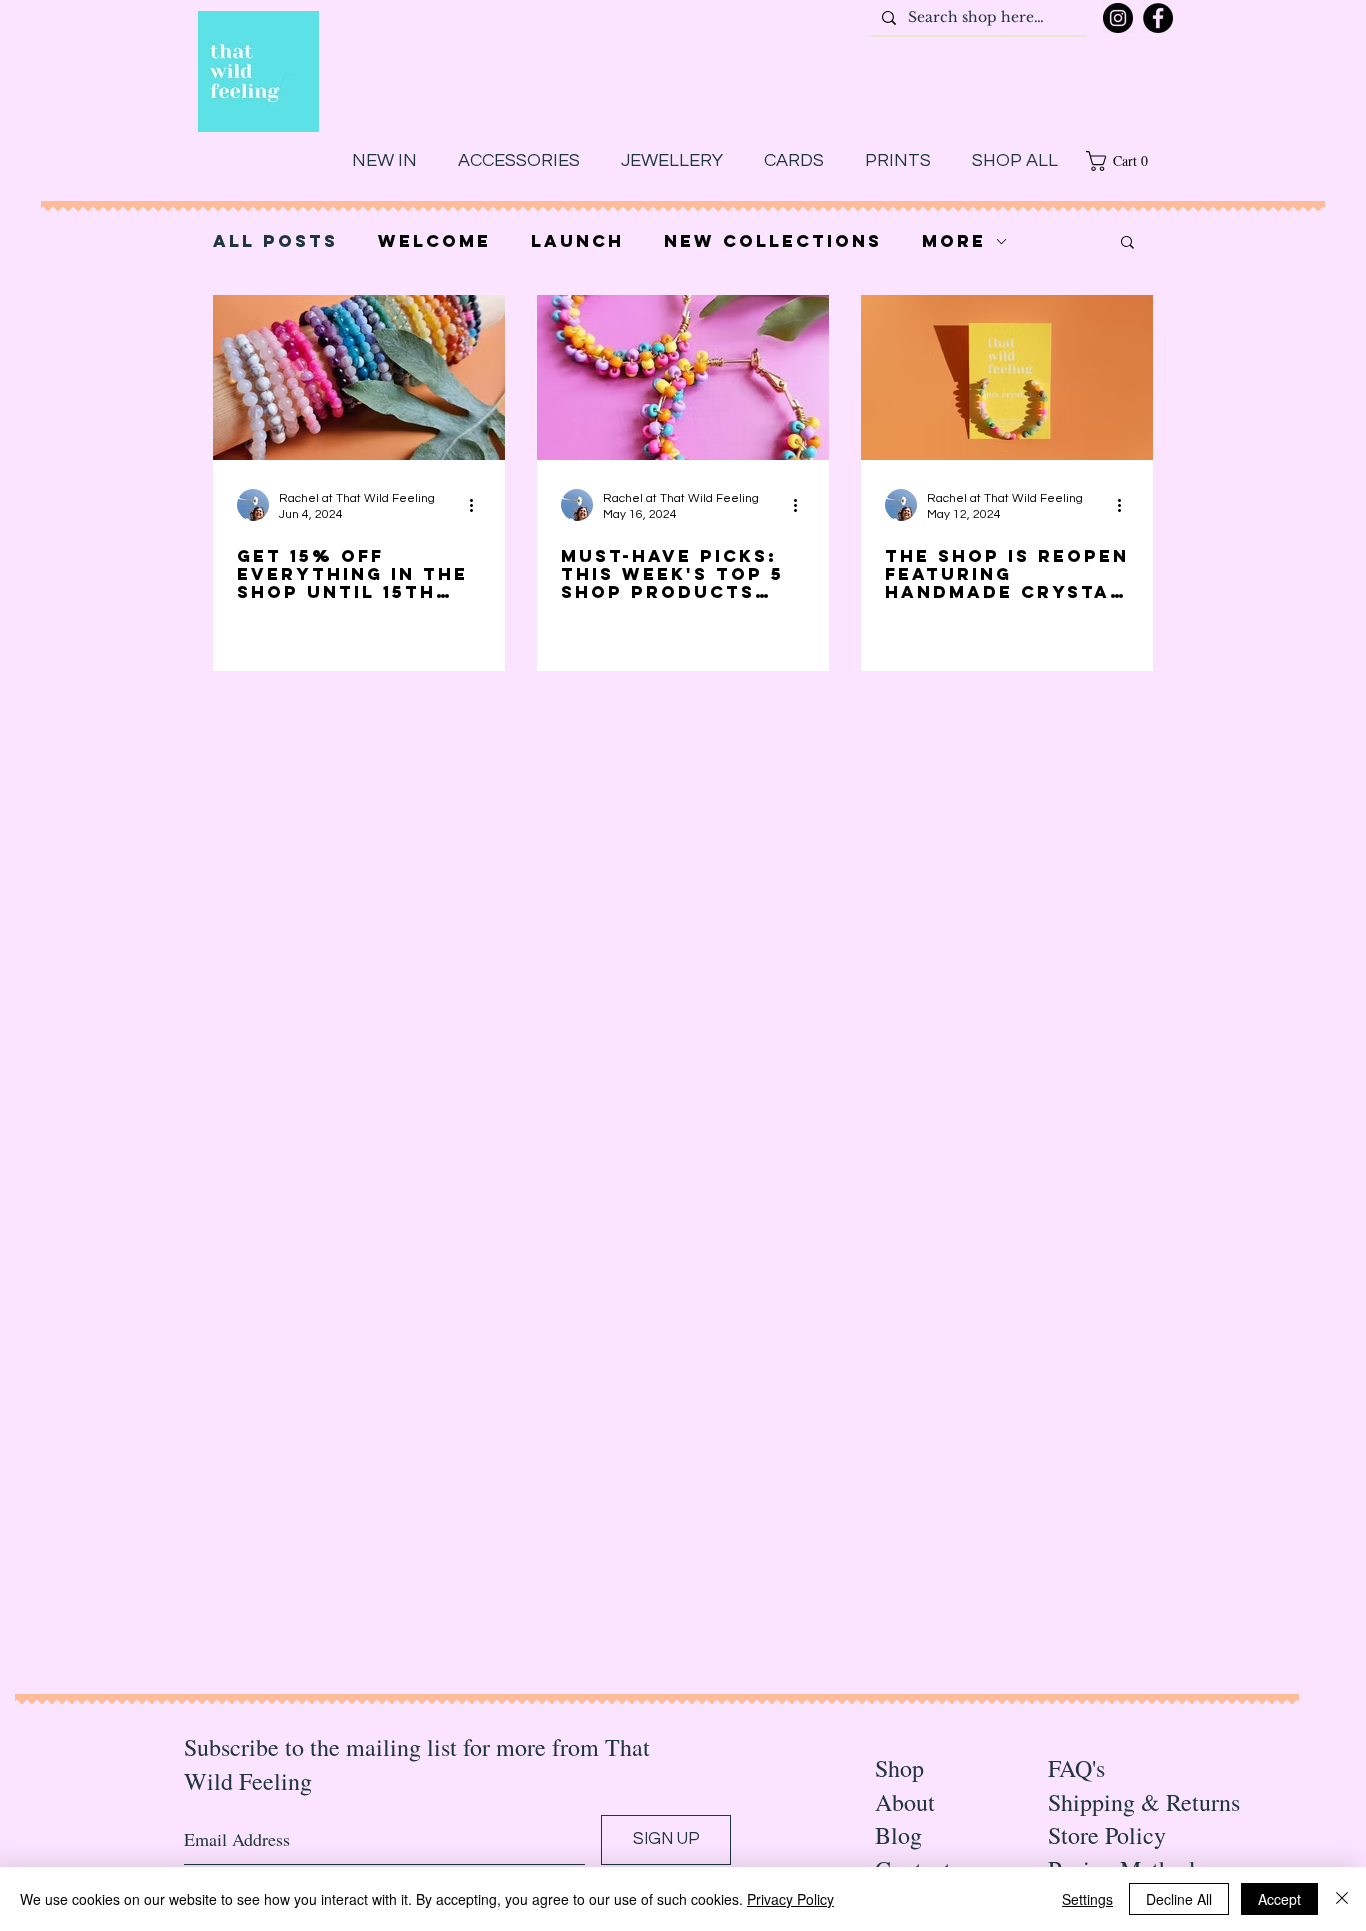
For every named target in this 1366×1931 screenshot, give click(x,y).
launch (577, 241)
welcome (434, 241)
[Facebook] (1158, 18)
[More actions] (478, 505)
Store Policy (1107, 1835)
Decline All (1179, 1899)
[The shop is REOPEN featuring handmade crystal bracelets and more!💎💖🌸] (1007, 377)
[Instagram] (1118, 18)
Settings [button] (1087, 1899)
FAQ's (1076, 1768)
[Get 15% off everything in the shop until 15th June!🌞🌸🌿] (359, 377)
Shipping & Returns (1144, 1802)
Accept (1279, 1899)
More (954, 241)
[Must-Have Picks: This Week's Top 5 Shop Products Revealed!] (683, 377)
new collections (773, 241)
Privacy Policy (790, 1899)
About (905, 1802)
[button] (1124, 161)
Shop (899, 1768)
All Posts (275, 241)
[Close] (1342, 1899)
